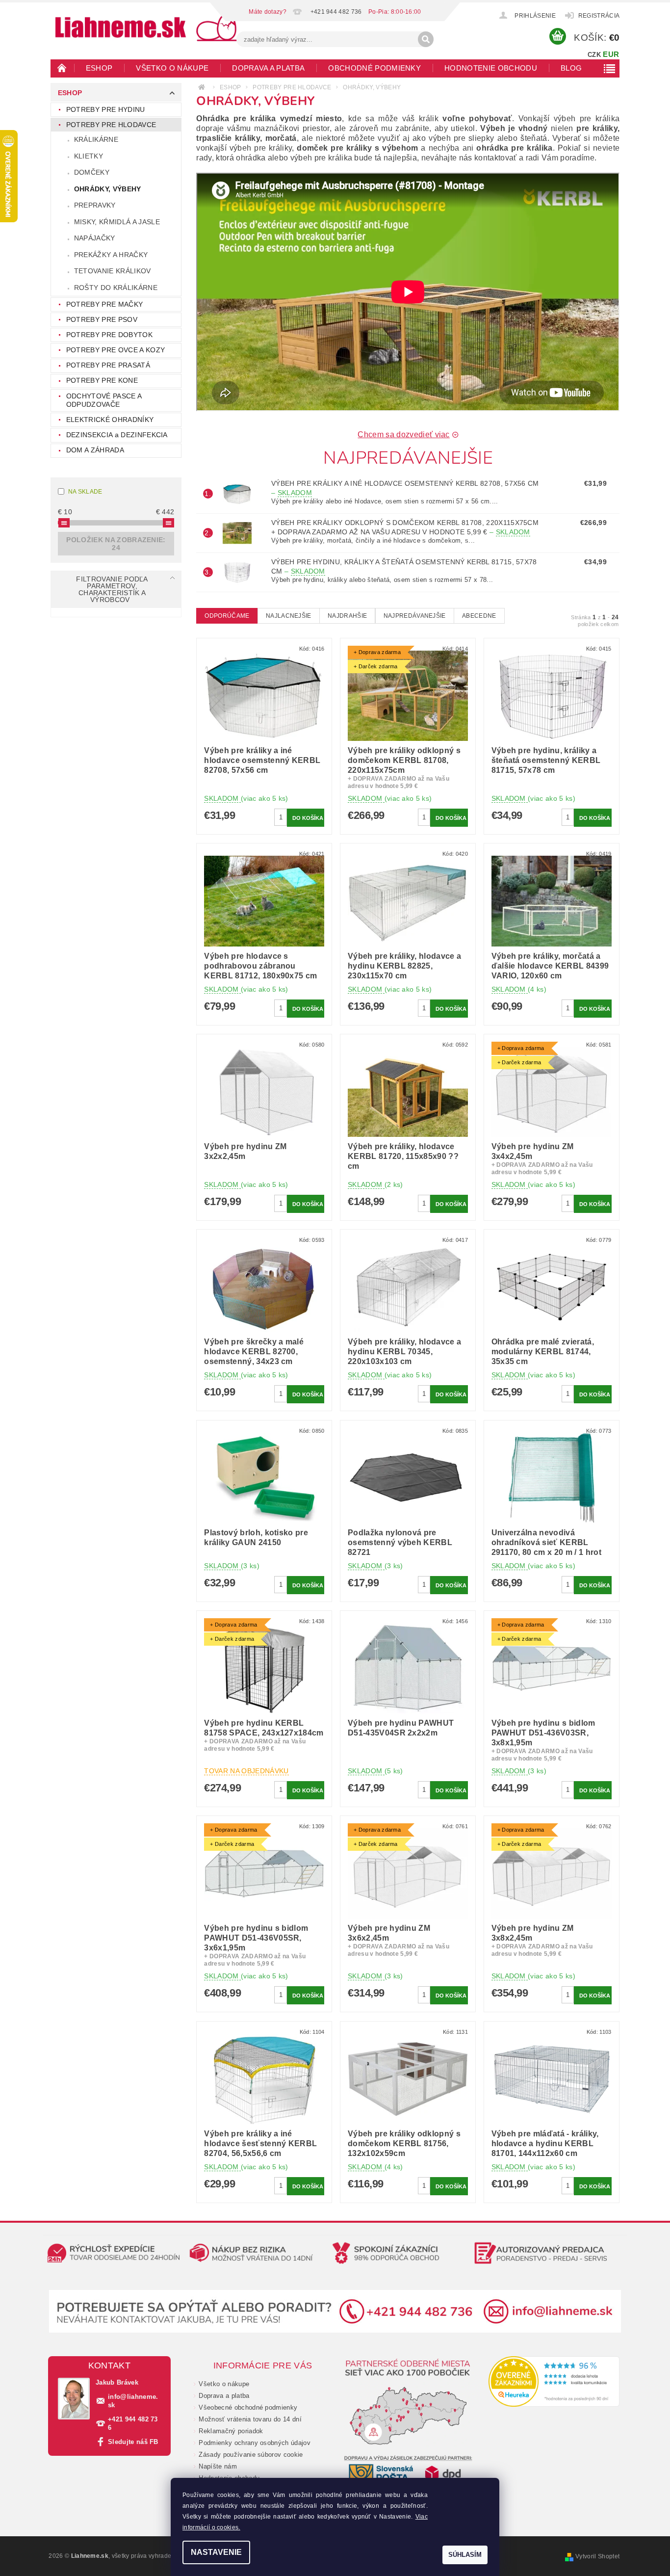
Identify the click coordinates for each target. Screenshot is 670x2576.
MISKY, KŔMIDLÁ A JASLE (117, 222)
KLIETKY (89, 156)
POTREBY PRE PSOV (102, 319)
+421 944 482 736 (133, 2423)
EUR (611, 54)
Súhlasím (465, 2555)
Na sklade (85, 492)
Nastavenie (216, 2552)
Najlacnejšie (289, 616)
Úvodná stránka (62, 68)
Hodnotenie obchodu (491, 68)
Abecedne (479, 616)
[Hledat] (426, 39)
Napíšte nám (218, 2466)
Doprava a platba (268, 68)
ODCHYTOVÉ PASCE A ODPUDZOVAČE (104, 400)
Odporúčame (227, 616)
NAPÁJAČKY (95, 238)
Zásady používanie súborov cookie (251, 2455)
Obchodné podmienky (374, 68)
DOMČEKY (92, 172)
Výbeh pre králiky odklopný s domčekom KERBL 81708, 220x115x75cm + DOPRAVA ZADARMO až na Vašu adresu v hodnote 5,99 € (405, 527)
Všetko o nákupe (172, 68)
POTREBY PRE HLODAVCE (111, 125)
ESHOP (99, 68)
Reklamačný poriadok (231, 2431)
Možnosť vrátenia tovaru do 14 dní (250, 2419)
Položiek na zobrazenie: (116, 544)
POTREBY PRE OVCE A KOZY (116, 350)
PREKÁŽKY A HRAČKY (111, 255)
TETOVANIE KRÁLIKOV (113, 271)
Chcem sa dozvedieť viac (403, 434)
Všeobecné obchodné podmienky (248, 2407)
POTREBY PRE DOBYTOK (109, 335)
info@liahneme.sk (133, 2401)
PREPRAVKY (95, 205)
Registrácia (599, 16)
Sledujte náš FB (133, 2442)
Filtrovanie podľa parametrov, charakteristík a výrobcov (112, 589)
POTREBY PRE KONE (102, 380)
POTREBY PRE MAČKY (104, 304)
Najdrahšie (347, 616)
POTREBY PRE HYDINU (106, 109)
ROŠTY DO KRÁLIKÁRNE (116, 288)
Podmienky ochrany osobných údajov (255, 2443)
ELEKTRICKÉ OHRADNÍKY (110, 420)
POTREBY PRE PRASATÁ (108, 365)
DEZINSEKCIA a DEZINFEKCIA (117, 435)
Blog (571, 68)
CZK (594, 55)
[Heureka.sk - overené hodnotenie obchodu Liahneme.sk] (554, 2381)
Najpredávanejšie (415, 616)
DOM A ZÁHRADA (95, 450)
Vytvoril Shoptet (597, 2556)
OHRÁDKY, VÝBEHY (108, 189)
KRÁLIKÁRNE (96, 139)
